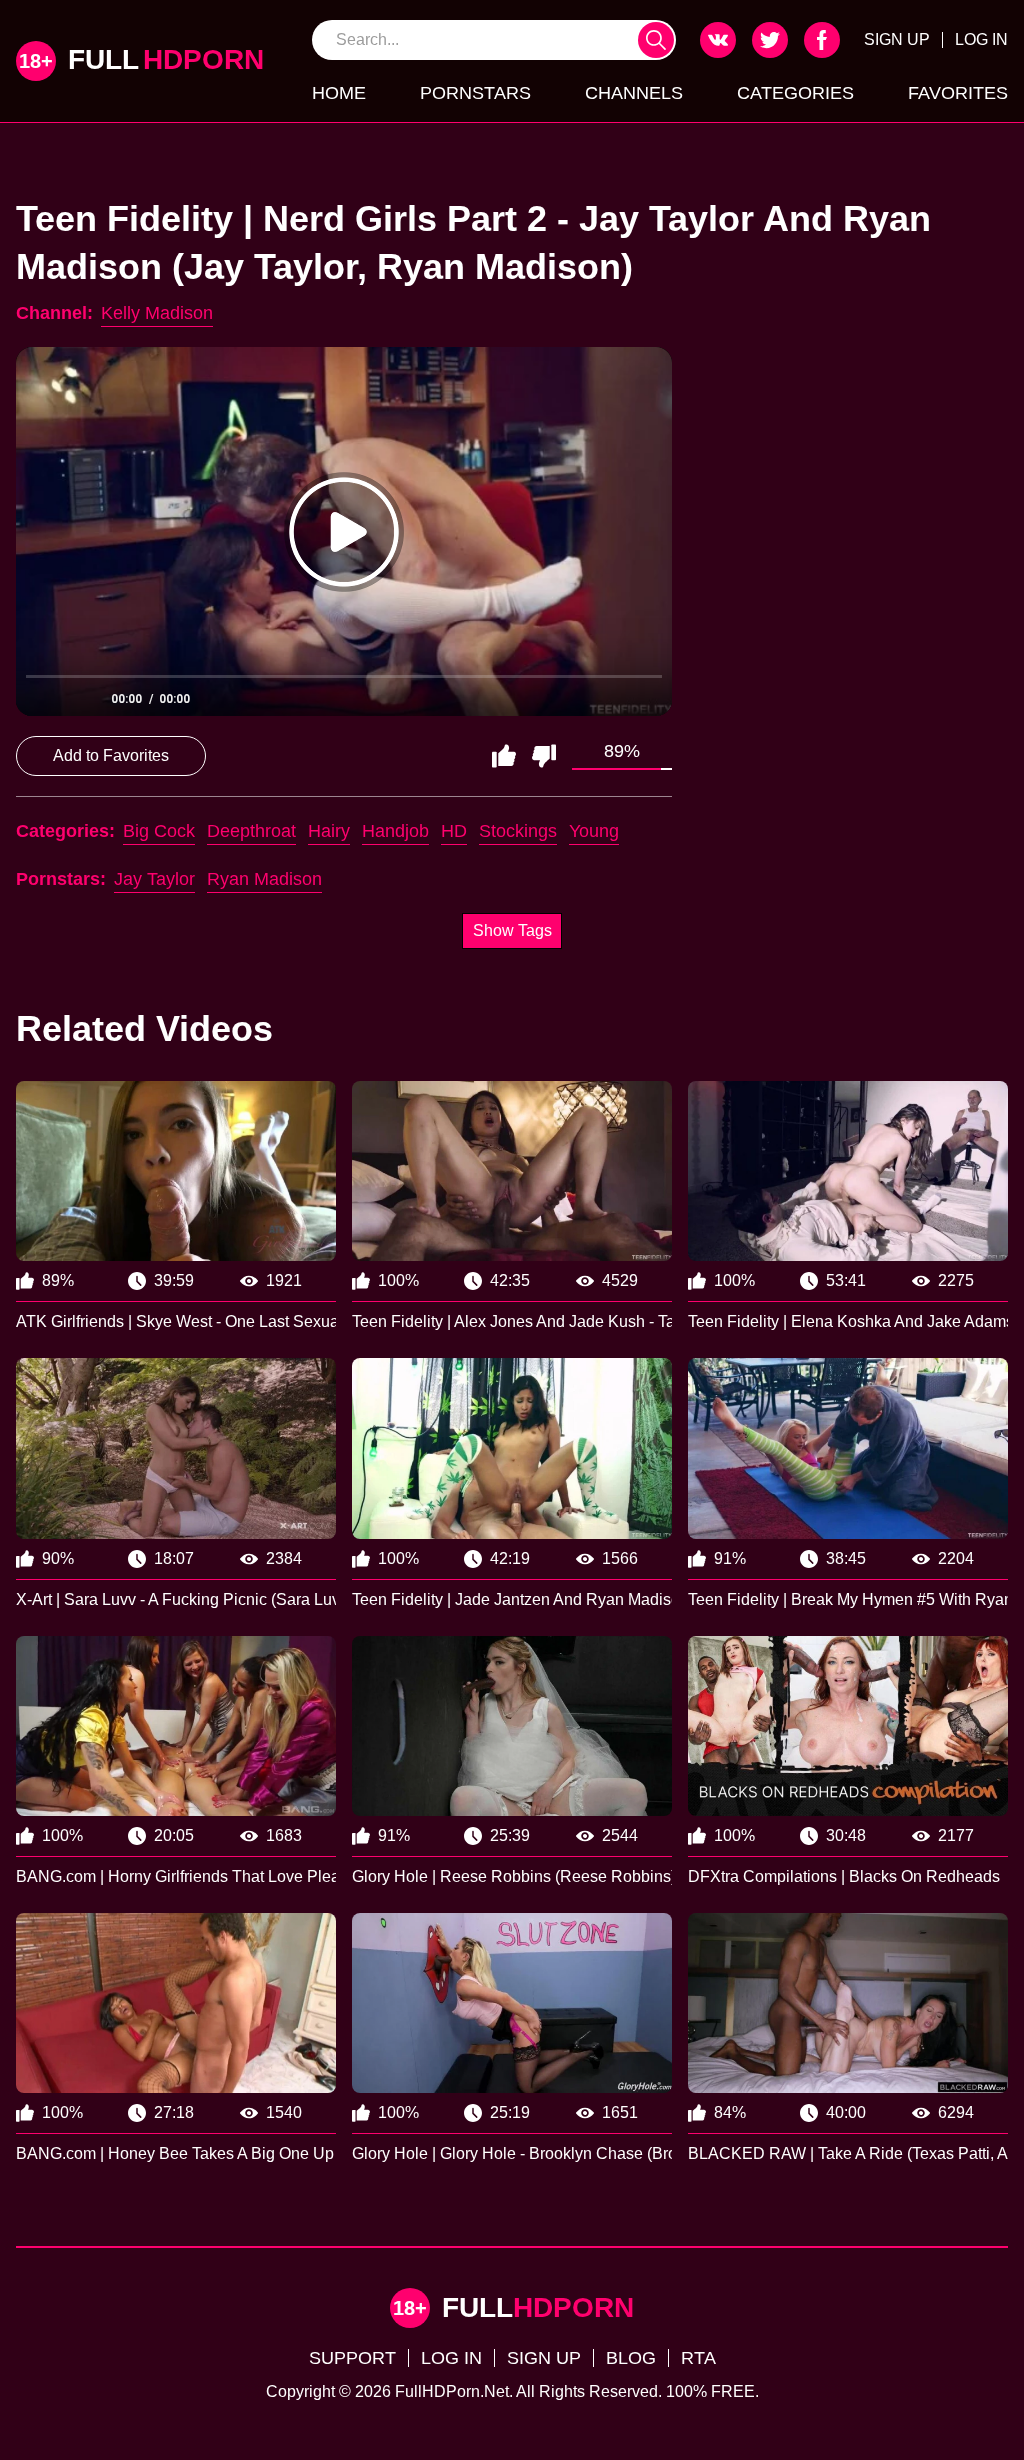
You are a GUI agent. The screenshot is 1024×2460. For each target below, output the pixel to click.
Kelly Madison (157, 313)
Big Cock (159, 831)
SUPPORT (352, 2358)
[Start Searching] (656, 40)
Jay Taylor (154, 879)
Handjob (395, 831)
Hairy (329, 831)
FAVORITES (958, 93)
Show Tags (512, 930)
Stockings (518, 831)
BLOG (631, 2358)
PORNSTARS (475, 93)
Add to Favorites (111, 755)
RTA (698, 2358)
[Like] (504, 756)
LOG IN (981, 39)
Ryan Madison (264, 879)
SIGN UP (897, 39)
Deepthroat (251, 831)
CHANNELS (634, 93)
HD (454, 831)
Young (594, 831)
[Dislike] (544, 756)
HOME (339, 93)
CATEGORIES (795, 93)
